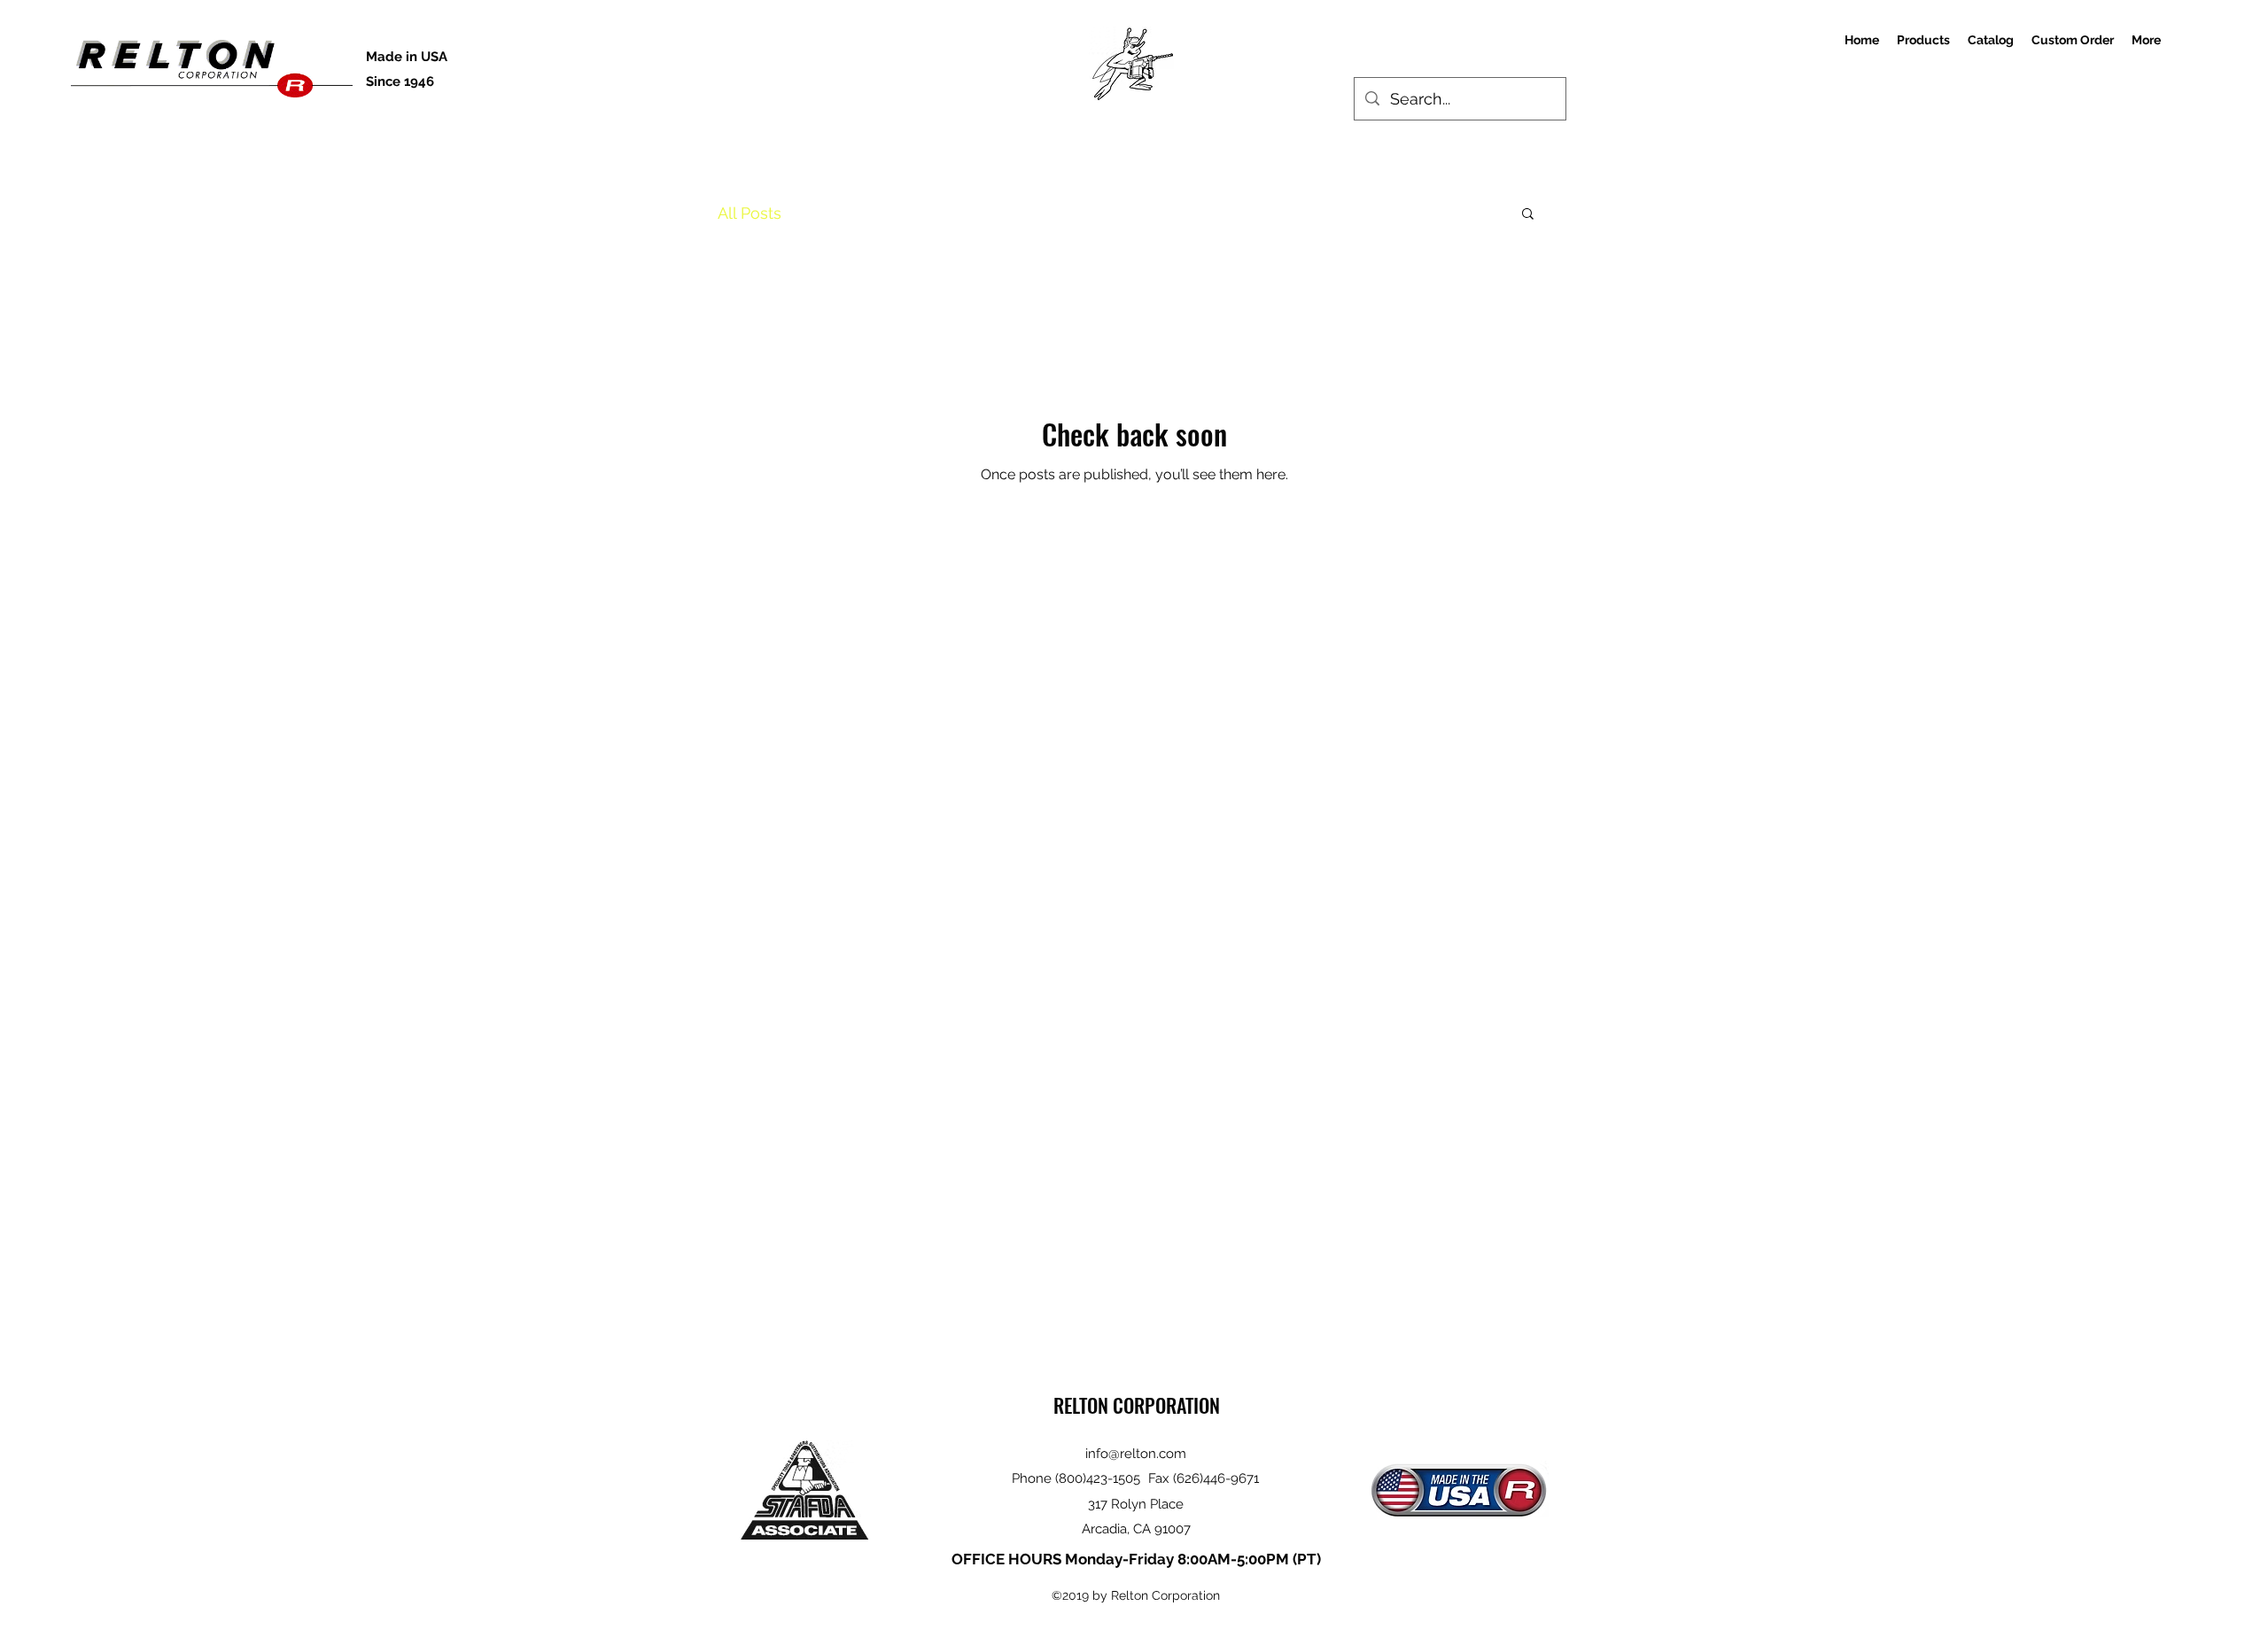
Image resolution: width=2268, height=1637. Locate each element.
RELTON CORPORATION (1137, 1405)
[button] (1528, 215)
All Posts (750, 213)
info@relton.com (1136, 1454)
